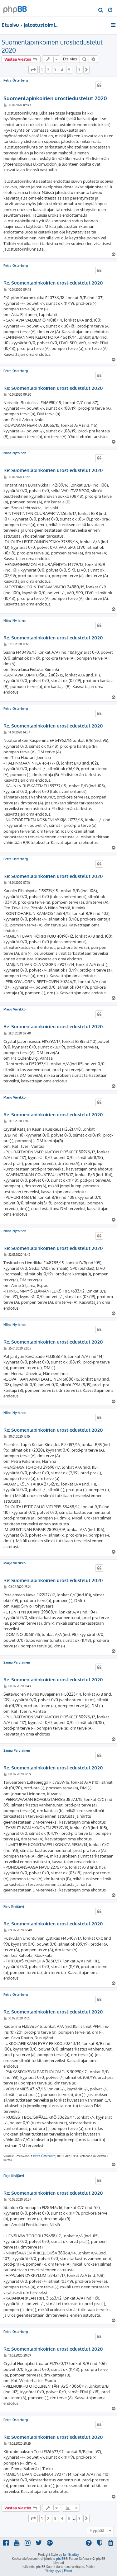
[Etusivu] (15, 8)
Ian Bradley (71, 2555)
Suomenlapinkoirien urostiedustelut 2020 (52, 46)
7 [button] (79, 70)
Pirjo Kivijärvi (14, 1906)
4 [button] (62, 70)
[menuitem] (101, 11)
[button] (33, 70)
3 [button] (55, 70)
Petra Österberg (16, 80)
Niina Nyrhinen (15, 453)
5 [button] (69, 70)
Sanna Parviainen (17, 1662)
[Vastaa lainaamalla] (99, 85)
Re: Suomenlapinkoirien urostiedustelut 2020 (53, 283)
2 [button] (48, 70)
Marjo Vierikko (15, 1009)
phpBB (61, 2559)
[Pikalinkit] (114, 25)
